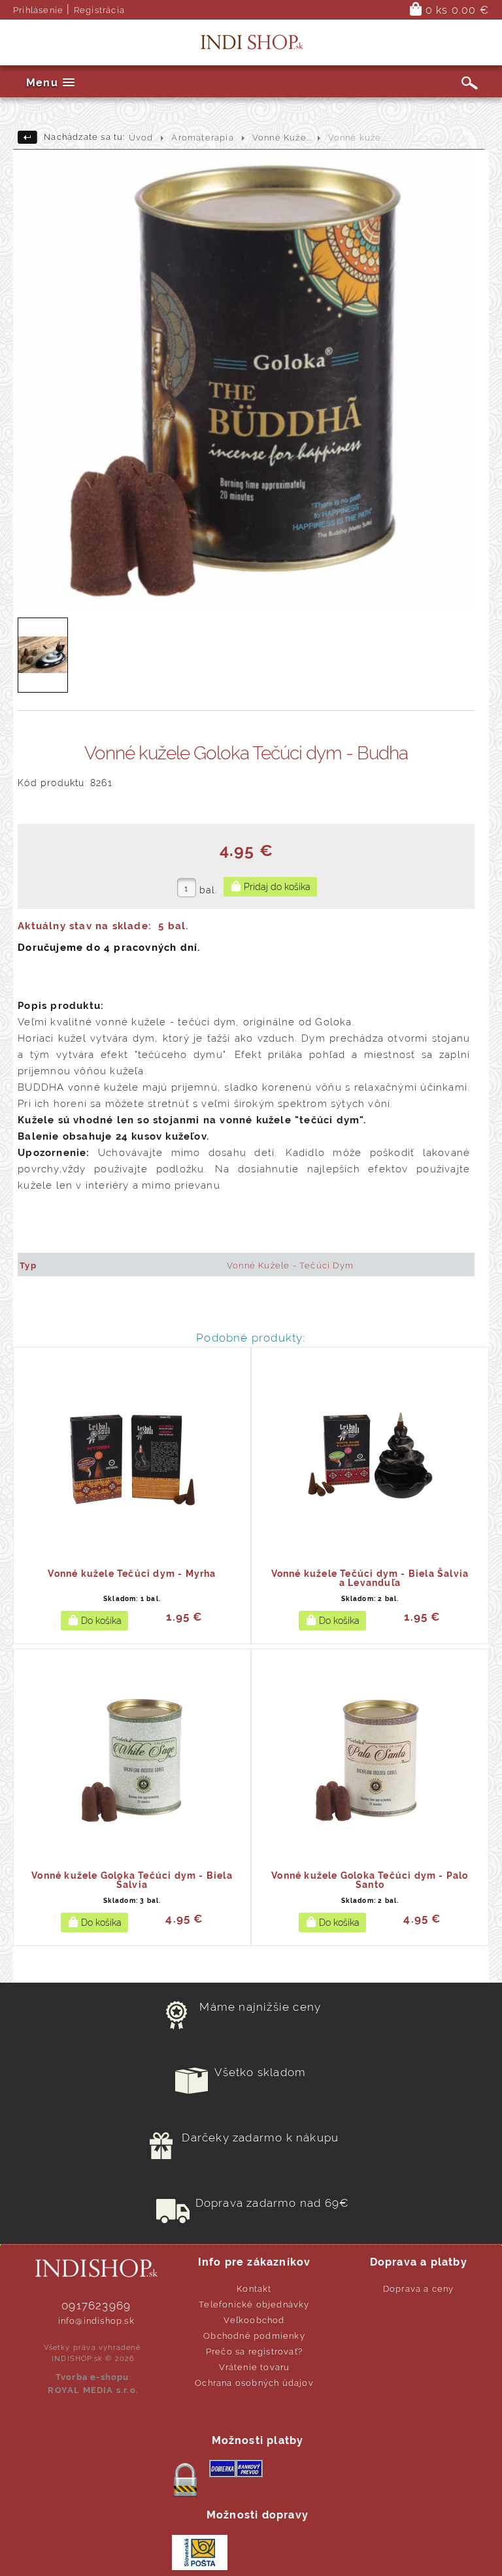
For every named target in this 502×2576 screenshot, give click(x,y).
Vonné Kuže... (283, 138)
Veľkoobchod (254, 2320)
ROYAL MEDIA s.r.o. (93, 2390)
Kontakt (254, 2289)
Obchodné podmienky (254, 2336)
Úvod (141, 138)
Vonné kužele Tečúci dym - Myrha (132, 1574)
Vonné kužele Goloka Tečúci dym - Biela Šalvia (132, 1880)
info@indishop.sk (96, 2321)
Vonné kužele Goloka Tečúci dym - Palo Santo (370, 1880)
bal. (209, 890)
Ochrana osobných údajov (254, 2383)
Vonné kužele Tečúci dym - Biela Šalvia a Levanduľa (370, 1578)
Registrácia (99, 10)
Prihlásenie (38, 10)
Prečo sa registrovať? (254, 2352)
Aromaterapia (202, 138)
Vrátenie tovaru (255, 2367)
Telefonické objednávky (254, 2304)
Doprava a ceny (419, 2289)
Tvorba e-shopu (92, 2377)
